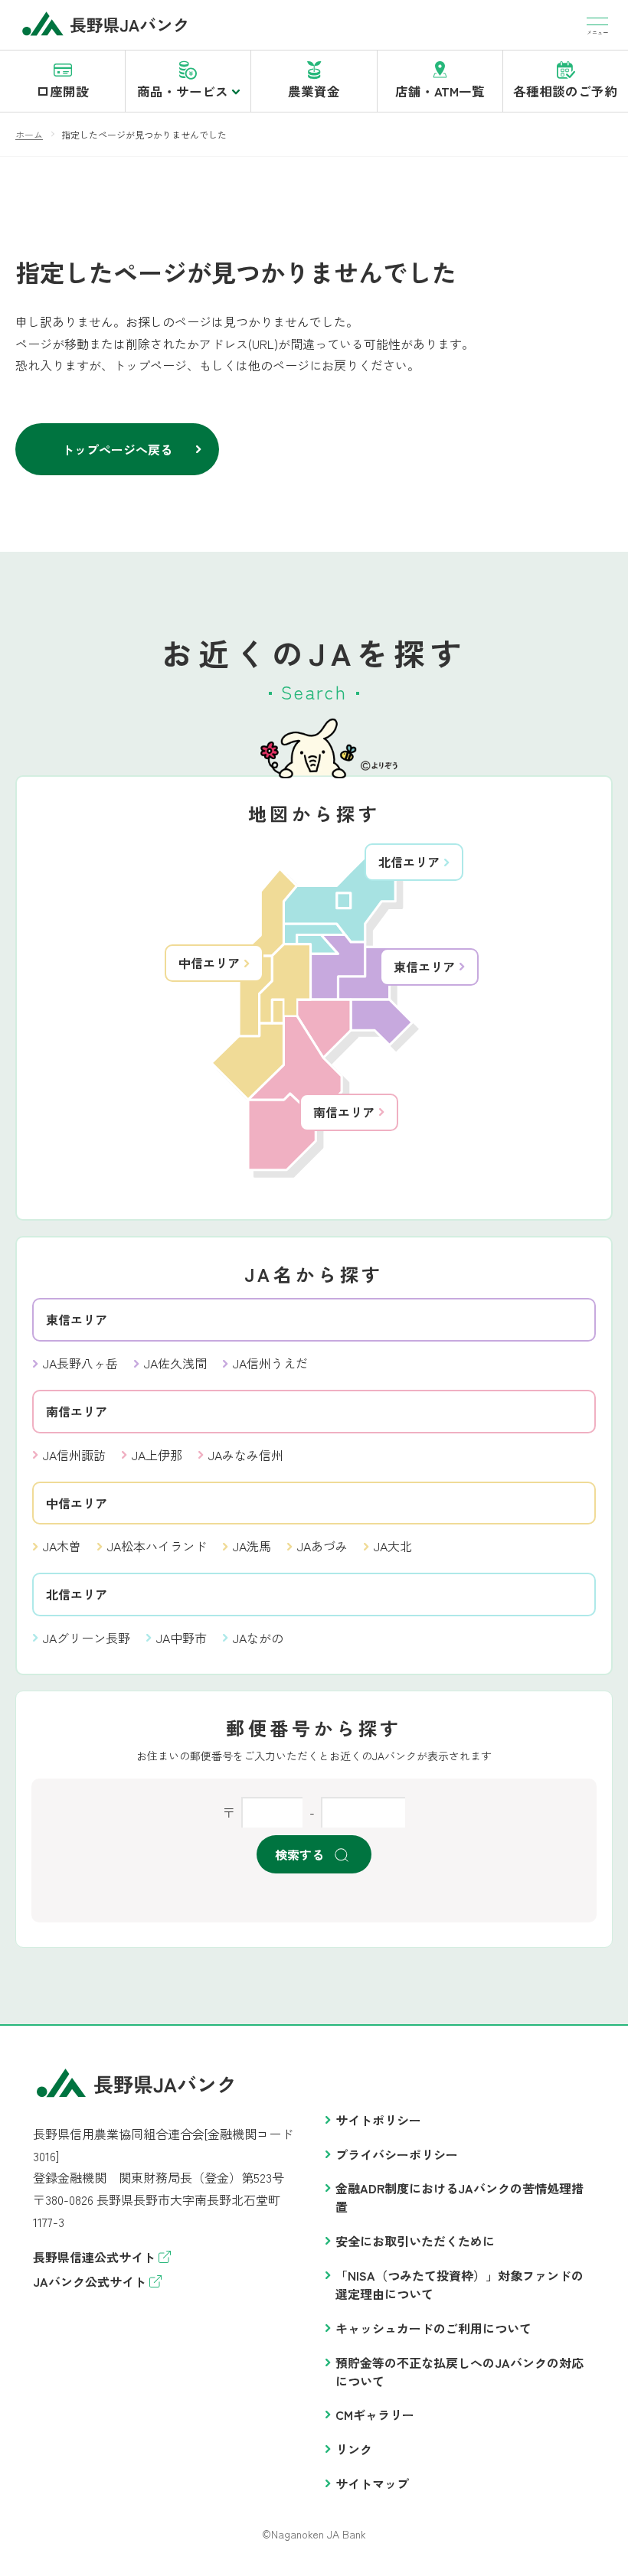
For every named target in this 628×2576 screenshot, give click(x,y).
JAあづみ (322, 1546)
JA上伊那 (157, 1455)
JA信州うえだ (270, 1363)
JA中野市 (182, 1638)
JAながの (258, 1638)
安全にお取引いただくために (415, 2241)
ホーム (29, 134)
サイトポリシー (378, 2120)
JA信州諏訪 (74, 1455)
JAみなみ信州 (246, 1455)
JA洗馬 (252, 1546)
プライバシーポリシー (397, 2154)
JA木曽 (62, 1546)
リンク (354, 2449)
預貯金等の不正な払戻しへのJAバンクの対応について (460, 2372)
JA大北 (393, 1546)
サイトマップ (372, 2483)
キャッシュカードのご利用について (433, 2328)
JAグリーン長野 (87, 1638)
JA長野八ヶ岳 (80, 1363)
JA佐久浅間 (175, 1363)
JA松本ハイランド (157, 1546)
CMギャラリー (375, 2415)
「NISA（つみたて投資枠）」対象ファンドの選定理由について (460, 2284)
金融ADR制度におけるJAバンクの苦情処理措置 (460, 2197)
